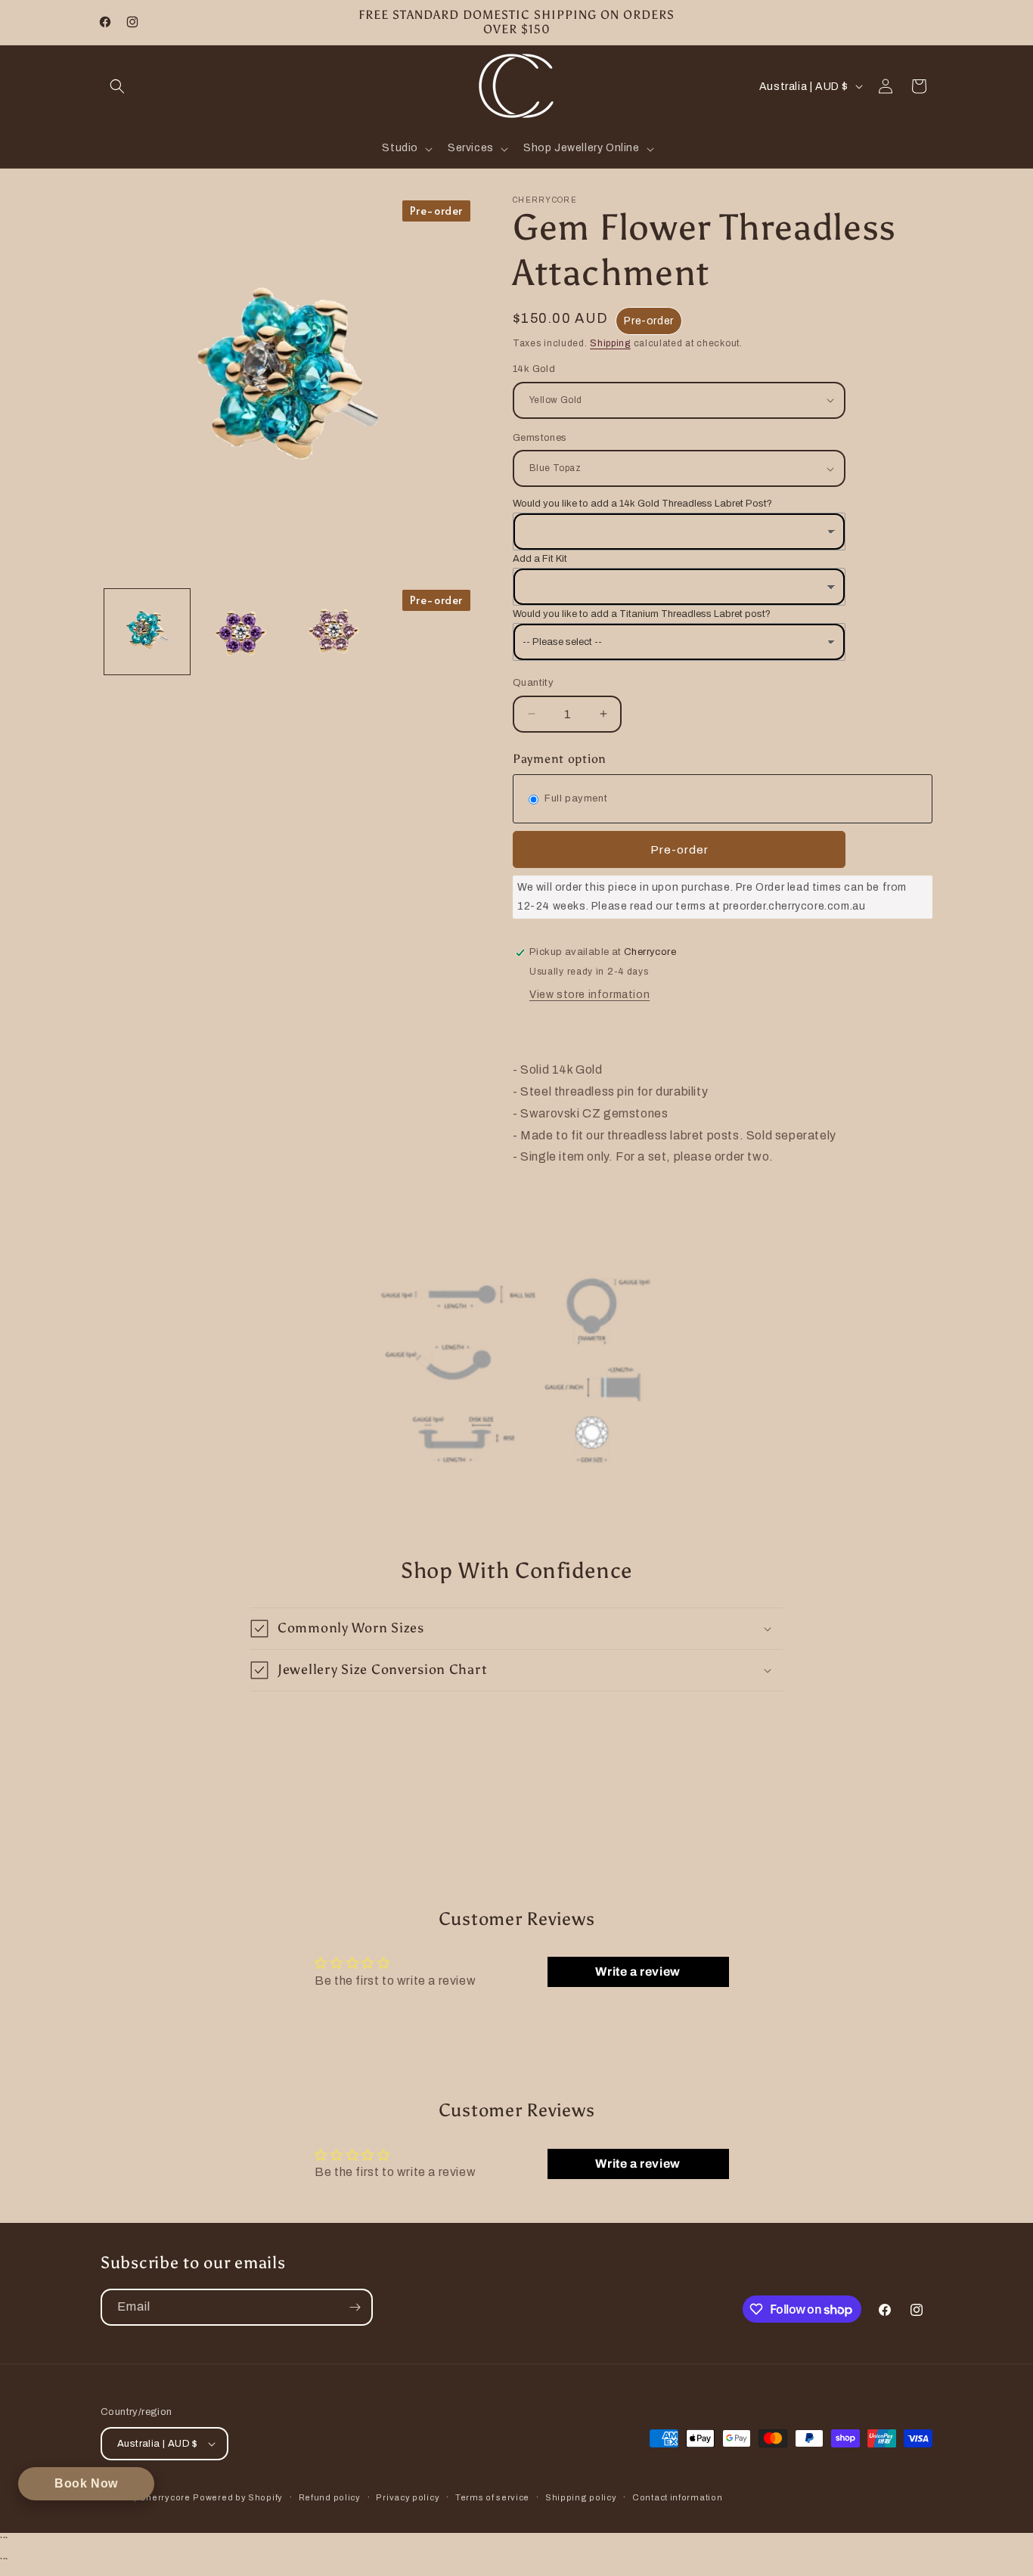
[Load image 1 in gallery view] (147, 632)
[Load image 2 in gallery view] (240, 632)
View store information (589, 995)
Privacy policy (408, 2497)
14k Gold (534, 369)
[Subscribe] (355, 2307)
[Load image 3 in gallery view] (334, 632)
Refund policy (330, 2497)
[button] (117, 86)
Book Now (86, 2483)
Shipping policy (581, 2497)
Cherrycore (165, 2497)
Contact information (677, 2497)
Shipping (610, 343)
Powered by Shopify (238, 2497)
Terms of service (492, 2497)
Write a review (637, 1972)
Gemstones (540, 438)
